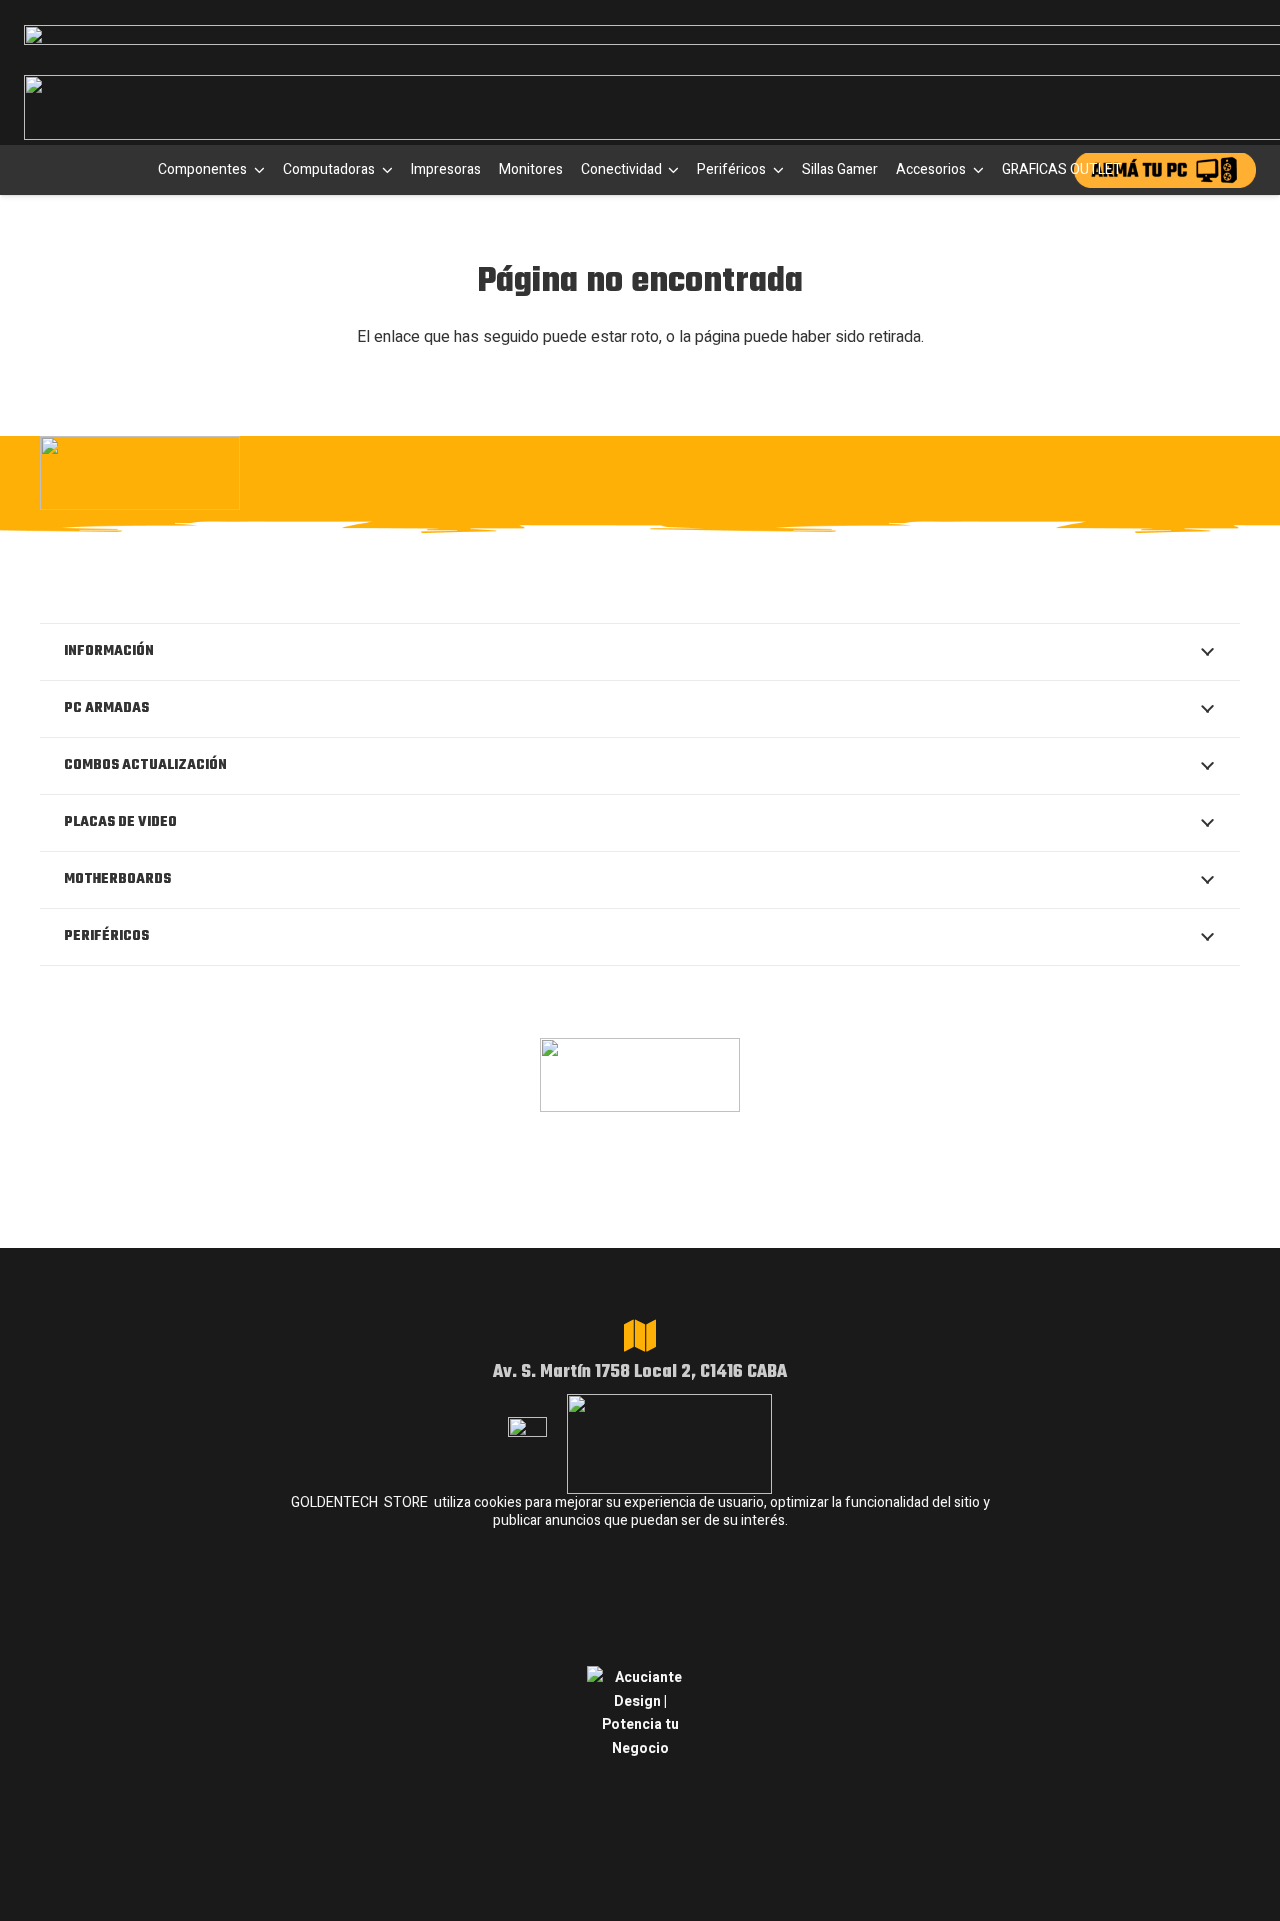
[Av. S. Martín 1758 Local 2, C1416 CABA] (640, 1336)
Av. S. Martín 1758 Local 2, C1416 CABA (640, 1372)
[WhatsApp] (1057, 471)
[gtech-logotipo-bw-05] (224, 473)
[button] (256, 170)
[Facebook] (996, 471)
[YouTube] (1179, 471)
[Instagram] (934, 473)
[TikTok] (1118, 471)
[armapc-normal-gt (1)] (1165, 170)
